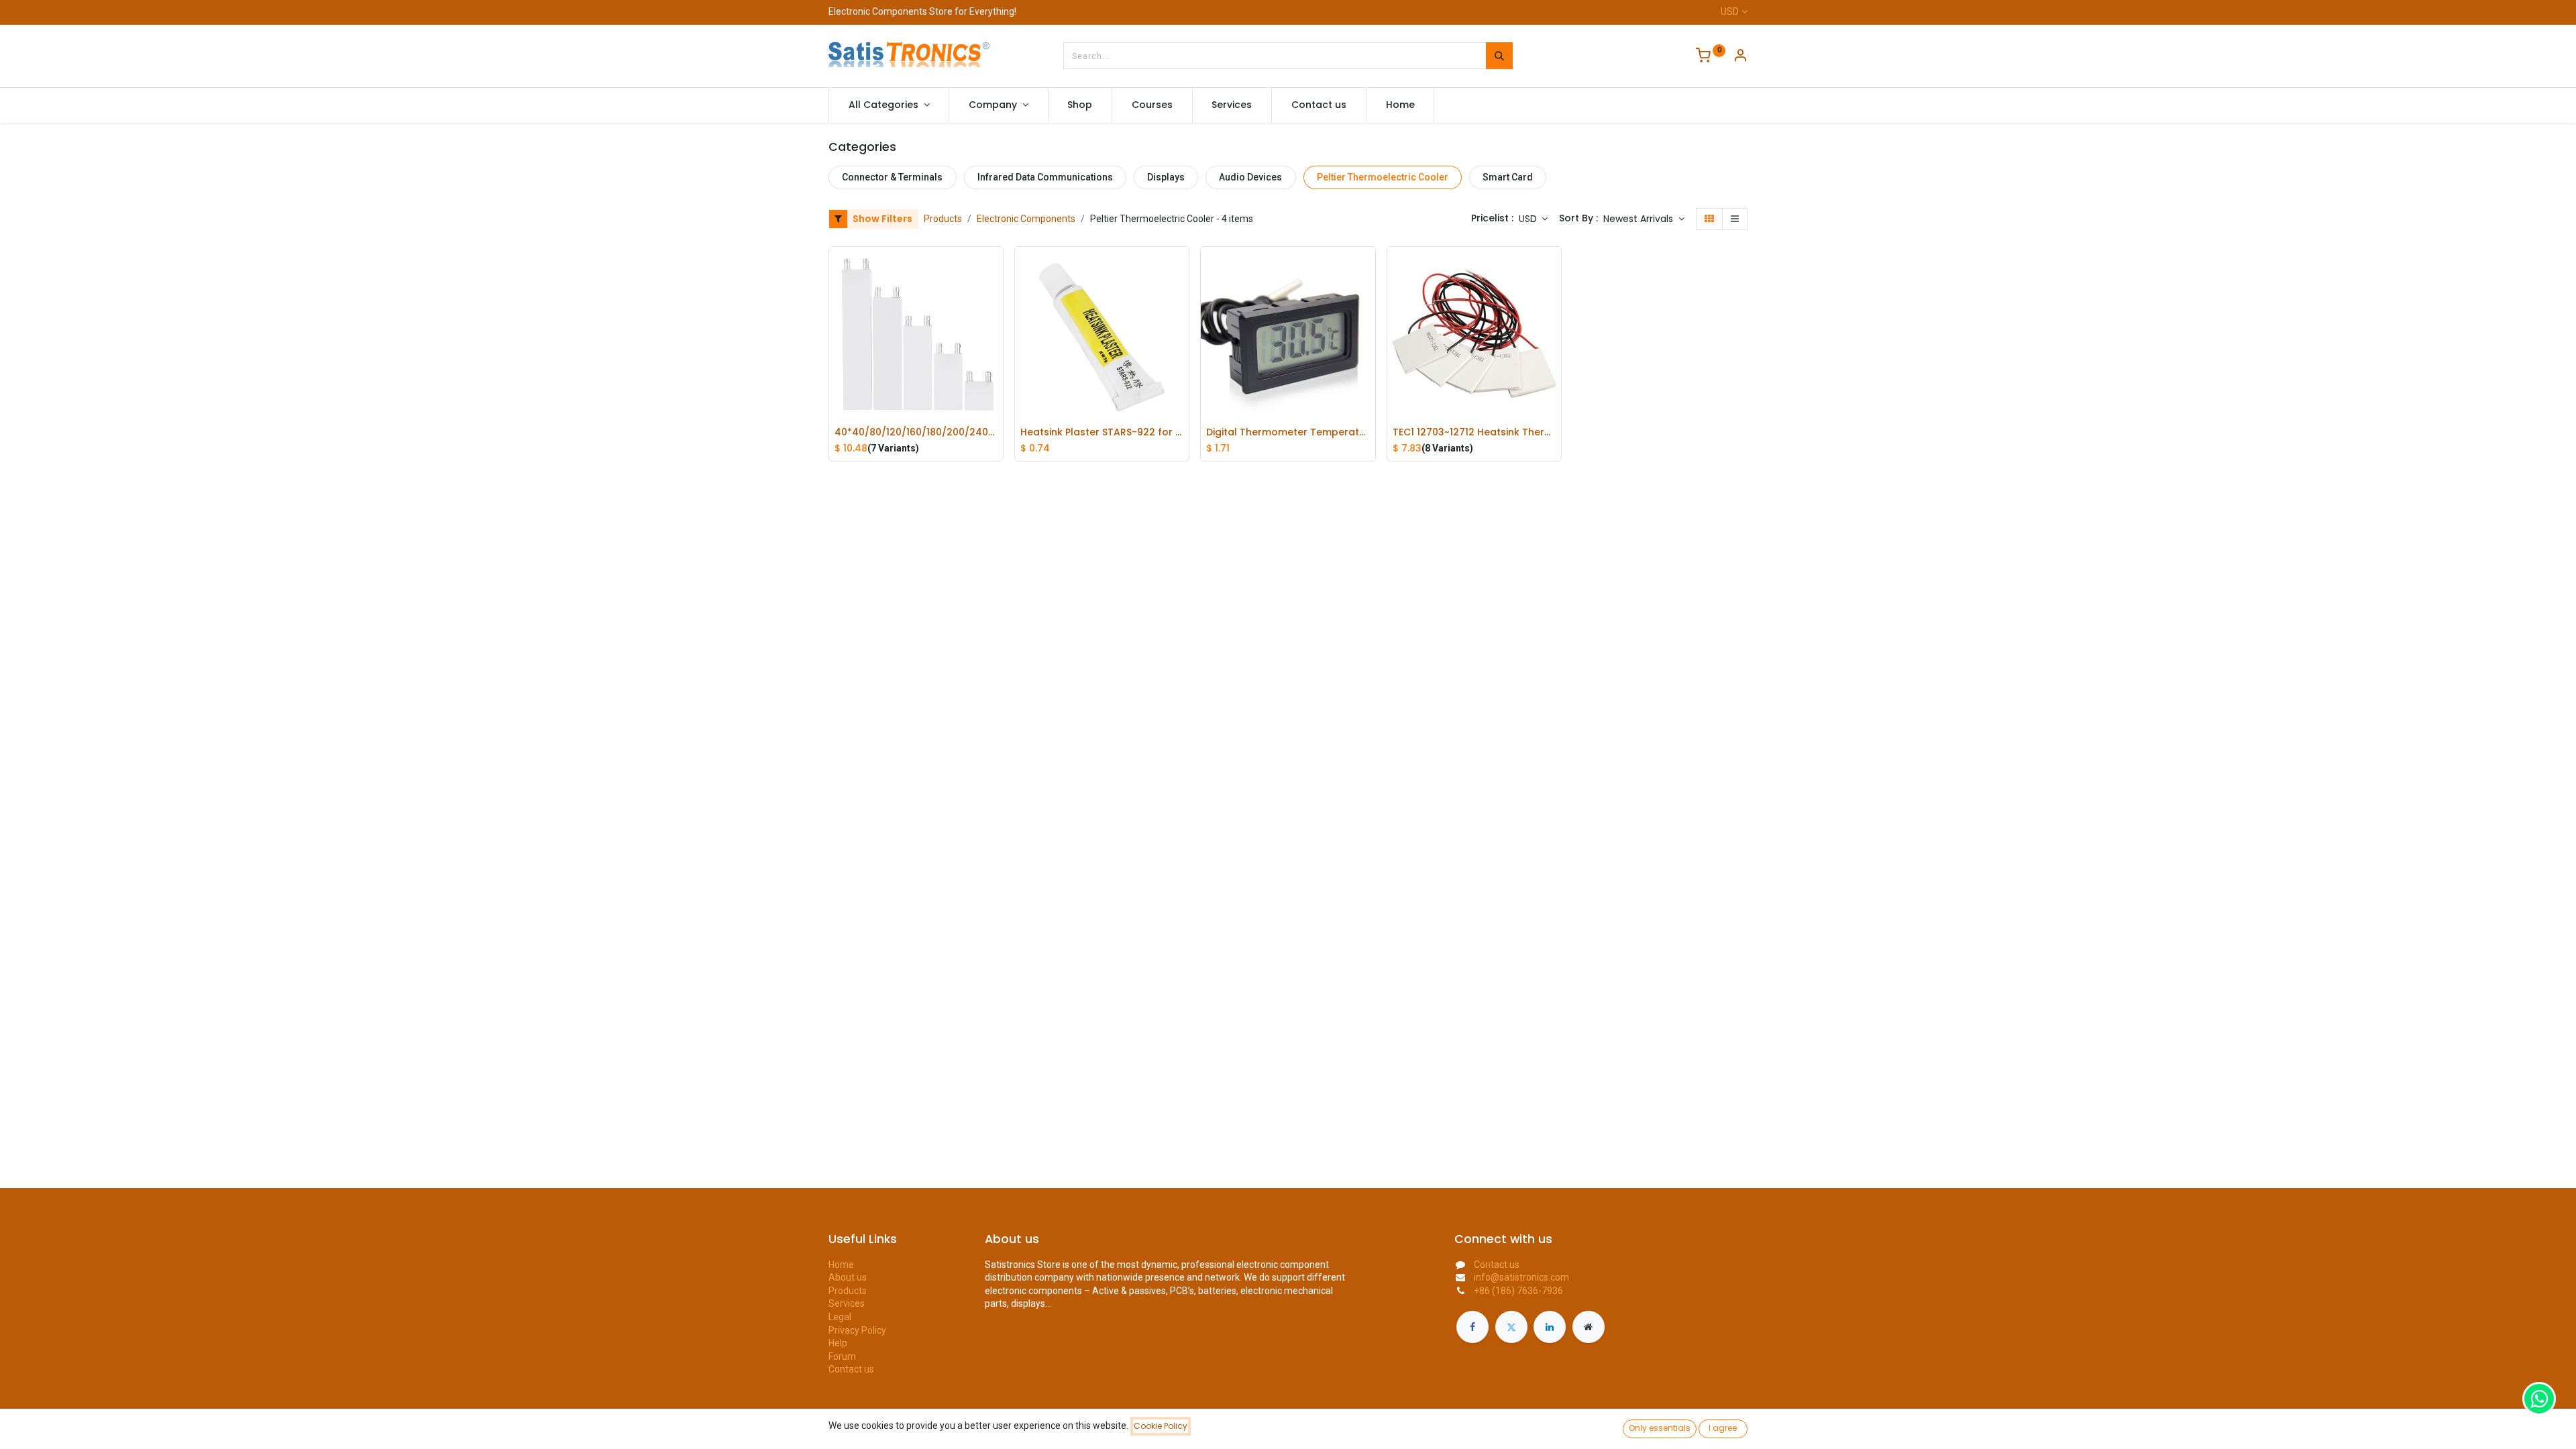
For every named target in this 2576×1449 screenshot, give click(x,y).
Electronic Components (1026, 219)
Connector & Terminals (892, 177)
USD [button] (1529, 219)
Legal (840, 1317)
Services (847, 1303)
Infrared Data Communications (1045, 177)
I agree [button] (1723, 1428)
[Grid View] (1709, 219)
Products (943, 219)
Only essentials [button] (1660, 1428)
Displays (1166, 177)
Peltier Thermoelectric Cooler (1383, 177)
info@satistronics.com (1521, 1277)
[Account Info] (1740, 57)
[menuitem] (1080, 105)
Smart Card (1508, 177)
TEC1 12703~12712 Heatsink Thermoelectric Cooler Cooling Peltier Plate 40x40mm (1474, 432)
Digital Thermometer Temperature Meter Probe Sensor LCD (1288, 432)
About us (848, 1277)
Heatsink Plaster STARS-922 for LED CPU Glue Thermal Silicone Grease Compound (1102, 432)
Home (841, 1265)
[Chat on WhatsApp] (2539, 1399)
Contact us (851, 1369)
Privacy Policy (857, 1330)
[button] (1644, 219)
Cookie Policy (1161, 1426)
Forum (842, 1356)
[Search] (1499, 56)
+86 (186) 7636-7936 (1518, 1291)
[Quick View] (996, 267)
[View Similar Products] (996, 358)
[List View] (1735, 219)
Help (838, 1343)
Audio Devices (1250, 177)
